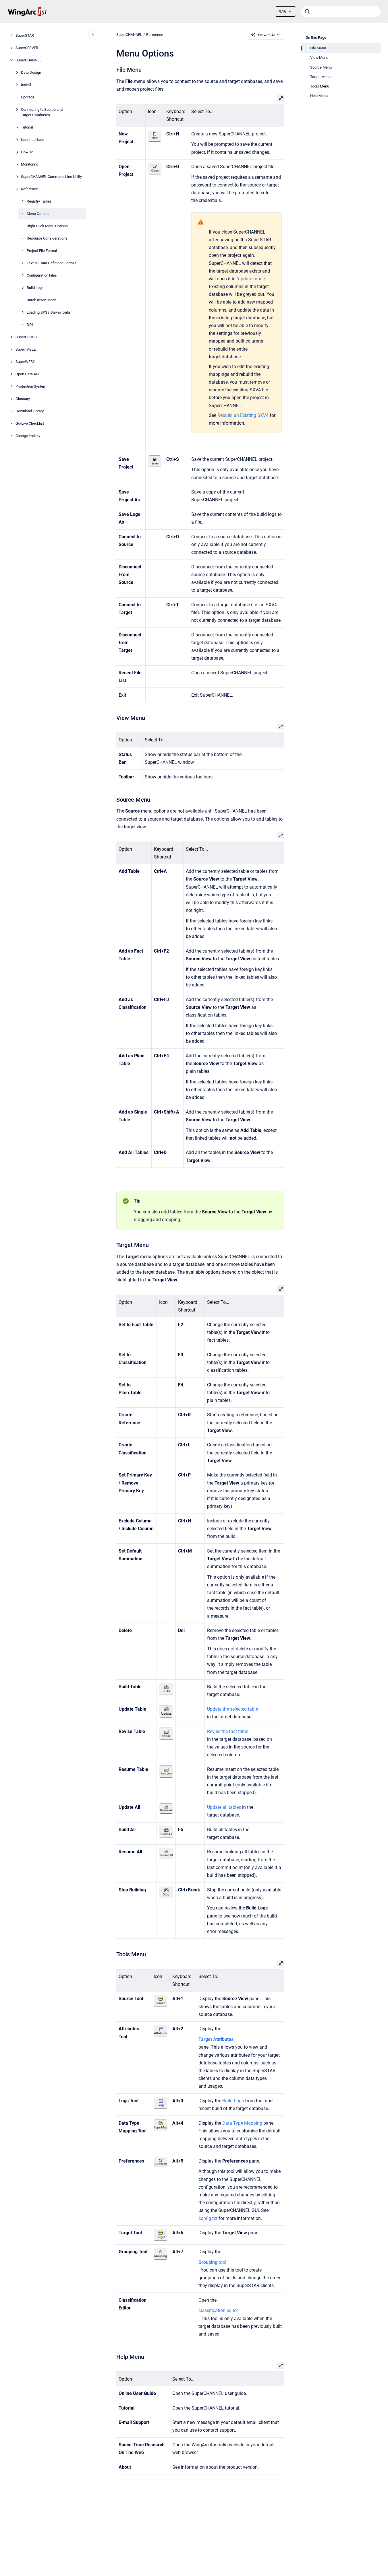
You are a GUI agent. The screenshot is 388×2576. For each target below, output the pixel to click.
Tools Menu (320, 86)
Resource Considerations (47, 238)
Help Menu (319, 96)
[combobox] (341, 11)
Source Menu (321, 67)
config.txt (208, 2218)
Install (26, 85)
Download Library (30, 411)
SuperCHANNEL (28, 60)
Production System (31, 386)
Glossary (23, 399)
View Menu (319, 58)
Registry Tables (39, 201)
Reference (29, 189)
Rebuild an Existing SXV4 (243, 415)
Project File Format (42, 251)
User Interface (33, 140)
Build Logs (35, 288)
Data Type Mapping (242, 2123)
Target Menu (320, 77)
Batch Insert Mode (42, 300)
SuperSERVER (27, 48)
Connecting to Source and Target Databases (42, 112)
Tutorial (27, 127)
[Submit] (307, 11)
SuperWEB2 (25, 362)
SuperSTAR (25, 35)
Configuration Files (42, 275)
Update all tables (224, 1807)
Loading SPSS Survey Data (48, 312)
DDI (30, 325)
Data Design (31, 72)
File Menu (318, 48)
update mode (251, 279)
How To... (28, 152)
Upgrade (28, 97)
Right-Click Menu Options (47, 226)
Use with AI (266, 35)
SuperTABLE (26, 349)
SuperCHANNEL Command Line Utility (51, 177)
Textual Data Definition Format (51, 263)
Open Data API (27, 374)
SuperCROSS (26, 337)
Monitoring (30, 164)
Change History (28, 436)
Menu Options (38, 214)
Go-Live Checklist (30, 423)
